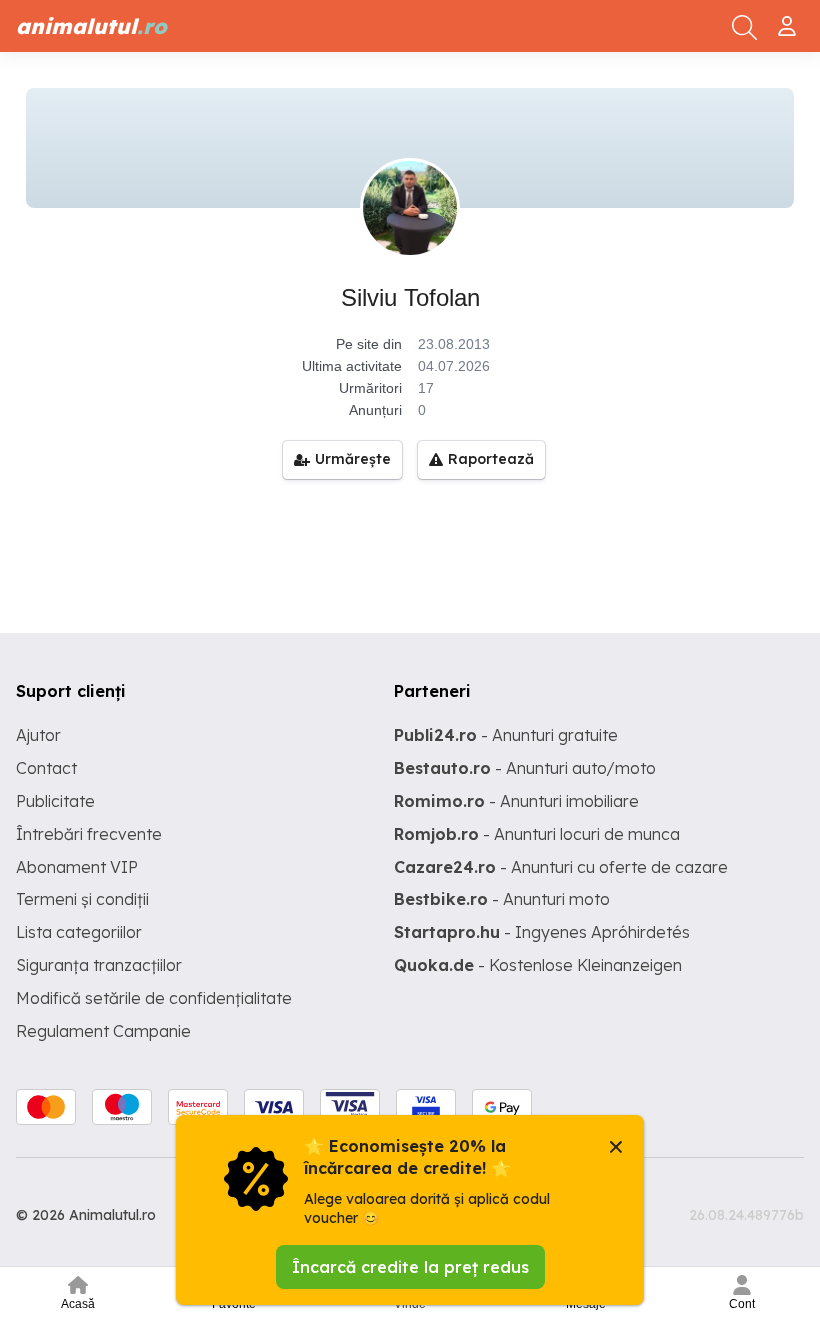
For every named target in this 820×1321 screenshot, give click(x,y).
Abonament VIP (77, 867)
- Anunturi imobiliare (516, 801)
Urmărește (353, 459)
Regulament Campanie (103, 1031)
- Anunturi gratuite (506, 735)
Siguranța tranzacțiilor (99, 965)
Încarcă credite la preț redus (410, 1267)
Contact (46, 768)
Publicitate (55, 801)
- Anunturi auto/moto (525, 768)
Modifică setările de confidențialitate (154, 998)
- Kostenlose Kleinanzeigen (538, 965)
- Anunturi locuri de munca (537, 834)
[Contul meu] (789, 18)
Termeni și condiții (82, 899)
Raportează (491, 459)
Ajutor (38, 735)
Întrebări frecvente (89, 834)
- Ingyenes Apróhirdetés (542, 932)
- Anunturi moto (502, 899)
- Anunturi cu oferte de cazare (561, 867)
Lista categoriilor (79, 932)
